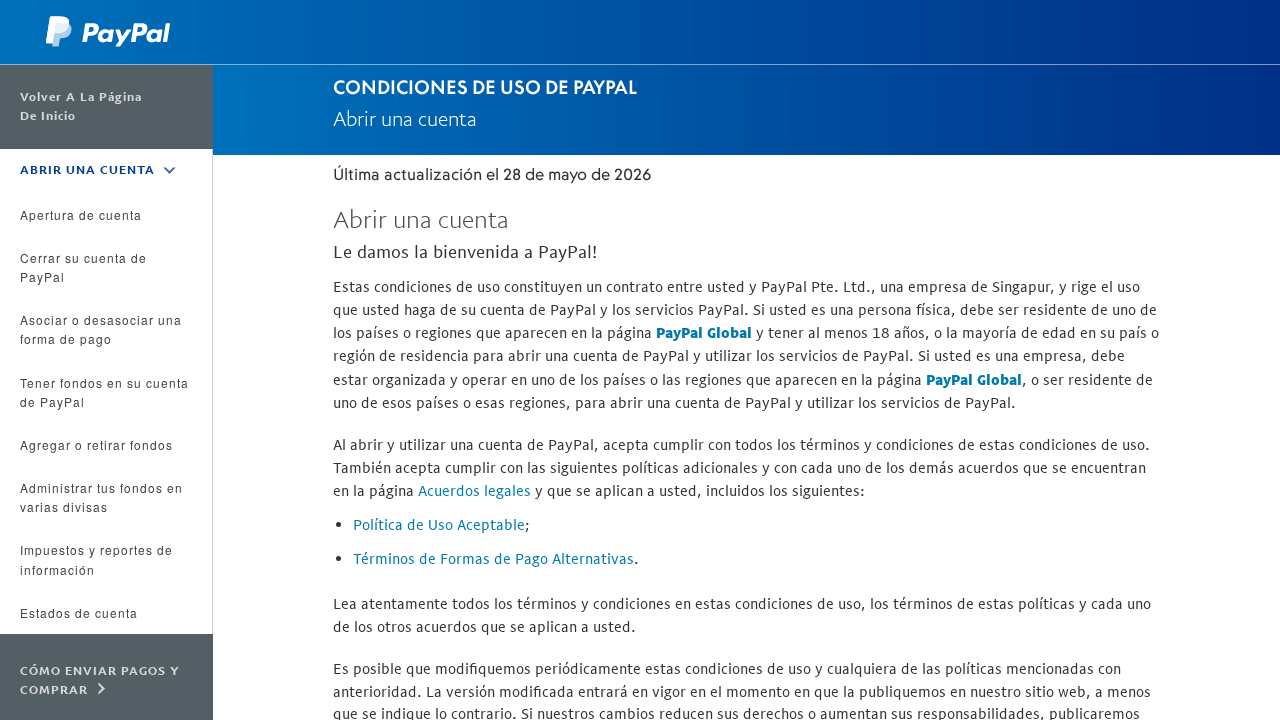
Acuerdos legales (474, 490)
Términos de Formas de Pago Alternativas (493, 558)
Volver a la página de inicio (81, 106)
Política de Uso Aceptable (439, 524)
